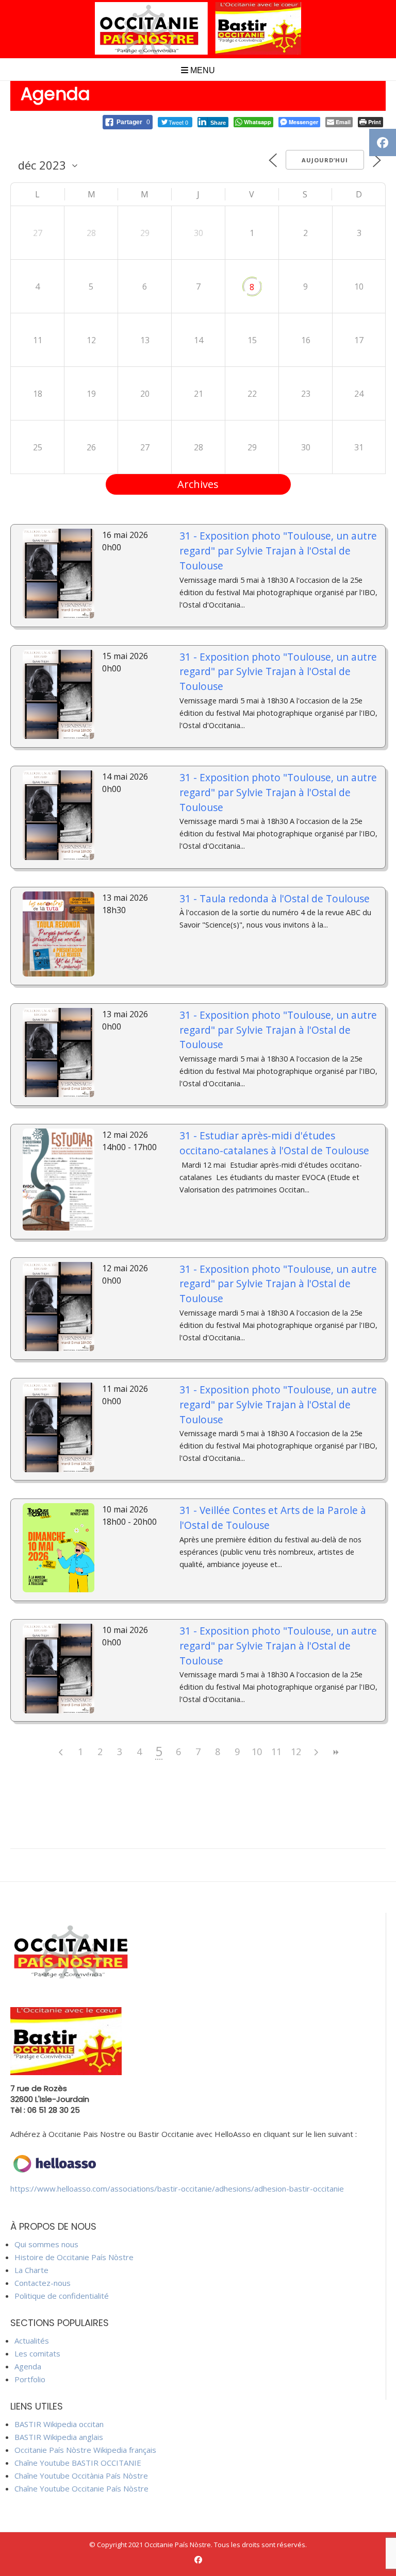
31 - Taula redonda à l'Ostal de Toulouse (275, 898)
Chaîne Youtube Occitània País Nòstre (81, 2476)
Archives (198, 484)
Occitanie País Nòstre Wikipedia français (85, 2450)
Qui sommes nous (46, 2244)
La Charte (31, 2270)
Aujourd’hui (325, 160)
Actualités (32, 2341)
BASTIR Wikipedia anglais (59, 2437)
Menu (202, 70)
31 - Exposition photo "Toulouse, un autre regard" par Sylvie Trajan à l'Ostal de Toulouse (278, 551)
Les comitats (37, 2353)
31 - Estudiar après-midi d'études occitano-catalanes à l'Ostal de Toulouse (274, 1143)
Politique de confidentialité (62, 2296)
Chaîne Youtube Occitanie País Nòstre (81, 2488)
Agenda (28, 2366)
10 (257, 1752)
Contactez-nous (43, 2283)
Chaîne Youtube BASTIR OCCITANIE (78, 2463)
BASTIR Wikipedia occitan (59, 2424)
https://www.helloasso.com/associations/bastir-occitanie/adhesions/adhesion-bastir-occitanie (177, 2188)
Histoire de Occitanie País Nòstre (74, 2257)
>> (335, 1752)
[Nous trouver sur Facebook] (198, 2560)
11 (276, 1752)
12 (296, 1752)
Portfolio (30, 2379)
